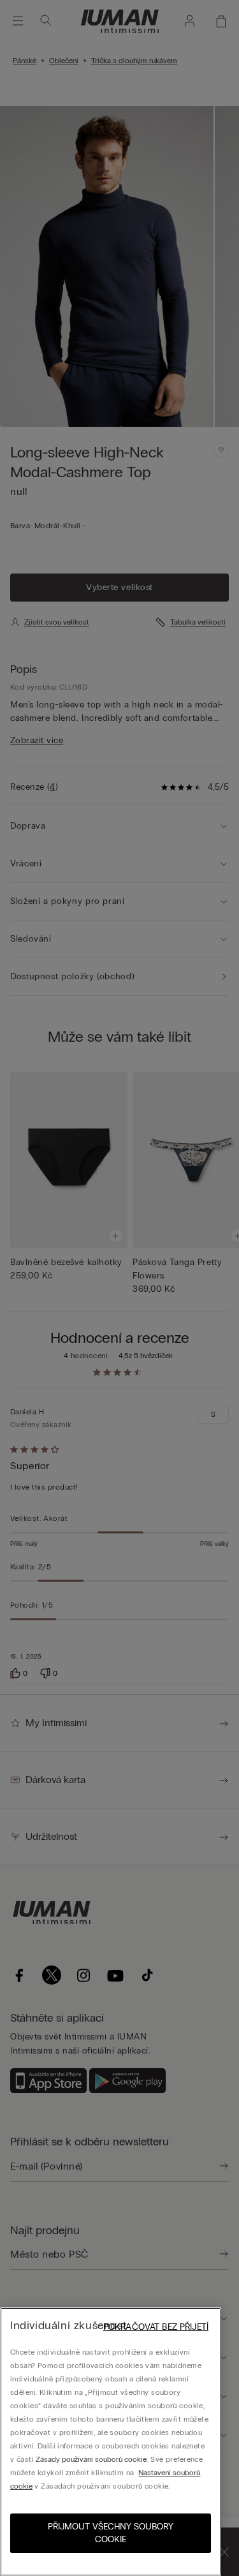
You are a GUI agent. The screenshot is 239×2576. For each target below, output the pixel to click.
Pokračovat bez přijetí (156, 2327)
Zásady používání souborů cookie (91, 2459)
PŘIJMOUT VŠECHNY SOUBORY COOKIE (111, 2533)
